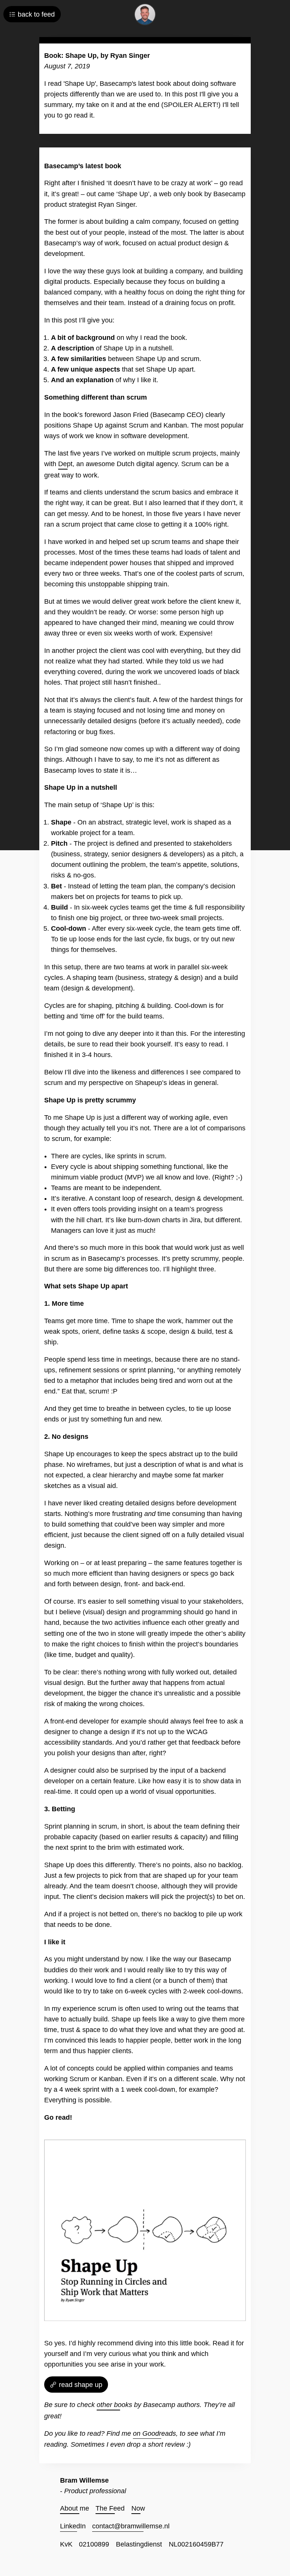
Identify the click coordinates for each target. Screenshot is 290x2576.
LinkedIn (73, 2526)
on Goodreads (154, 2433)
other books (114, 2405)
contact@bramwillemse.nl (131, 2526)
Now (138, 2508)
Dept (65, 464)
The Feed (110, 2508)
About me (75, 2508)
